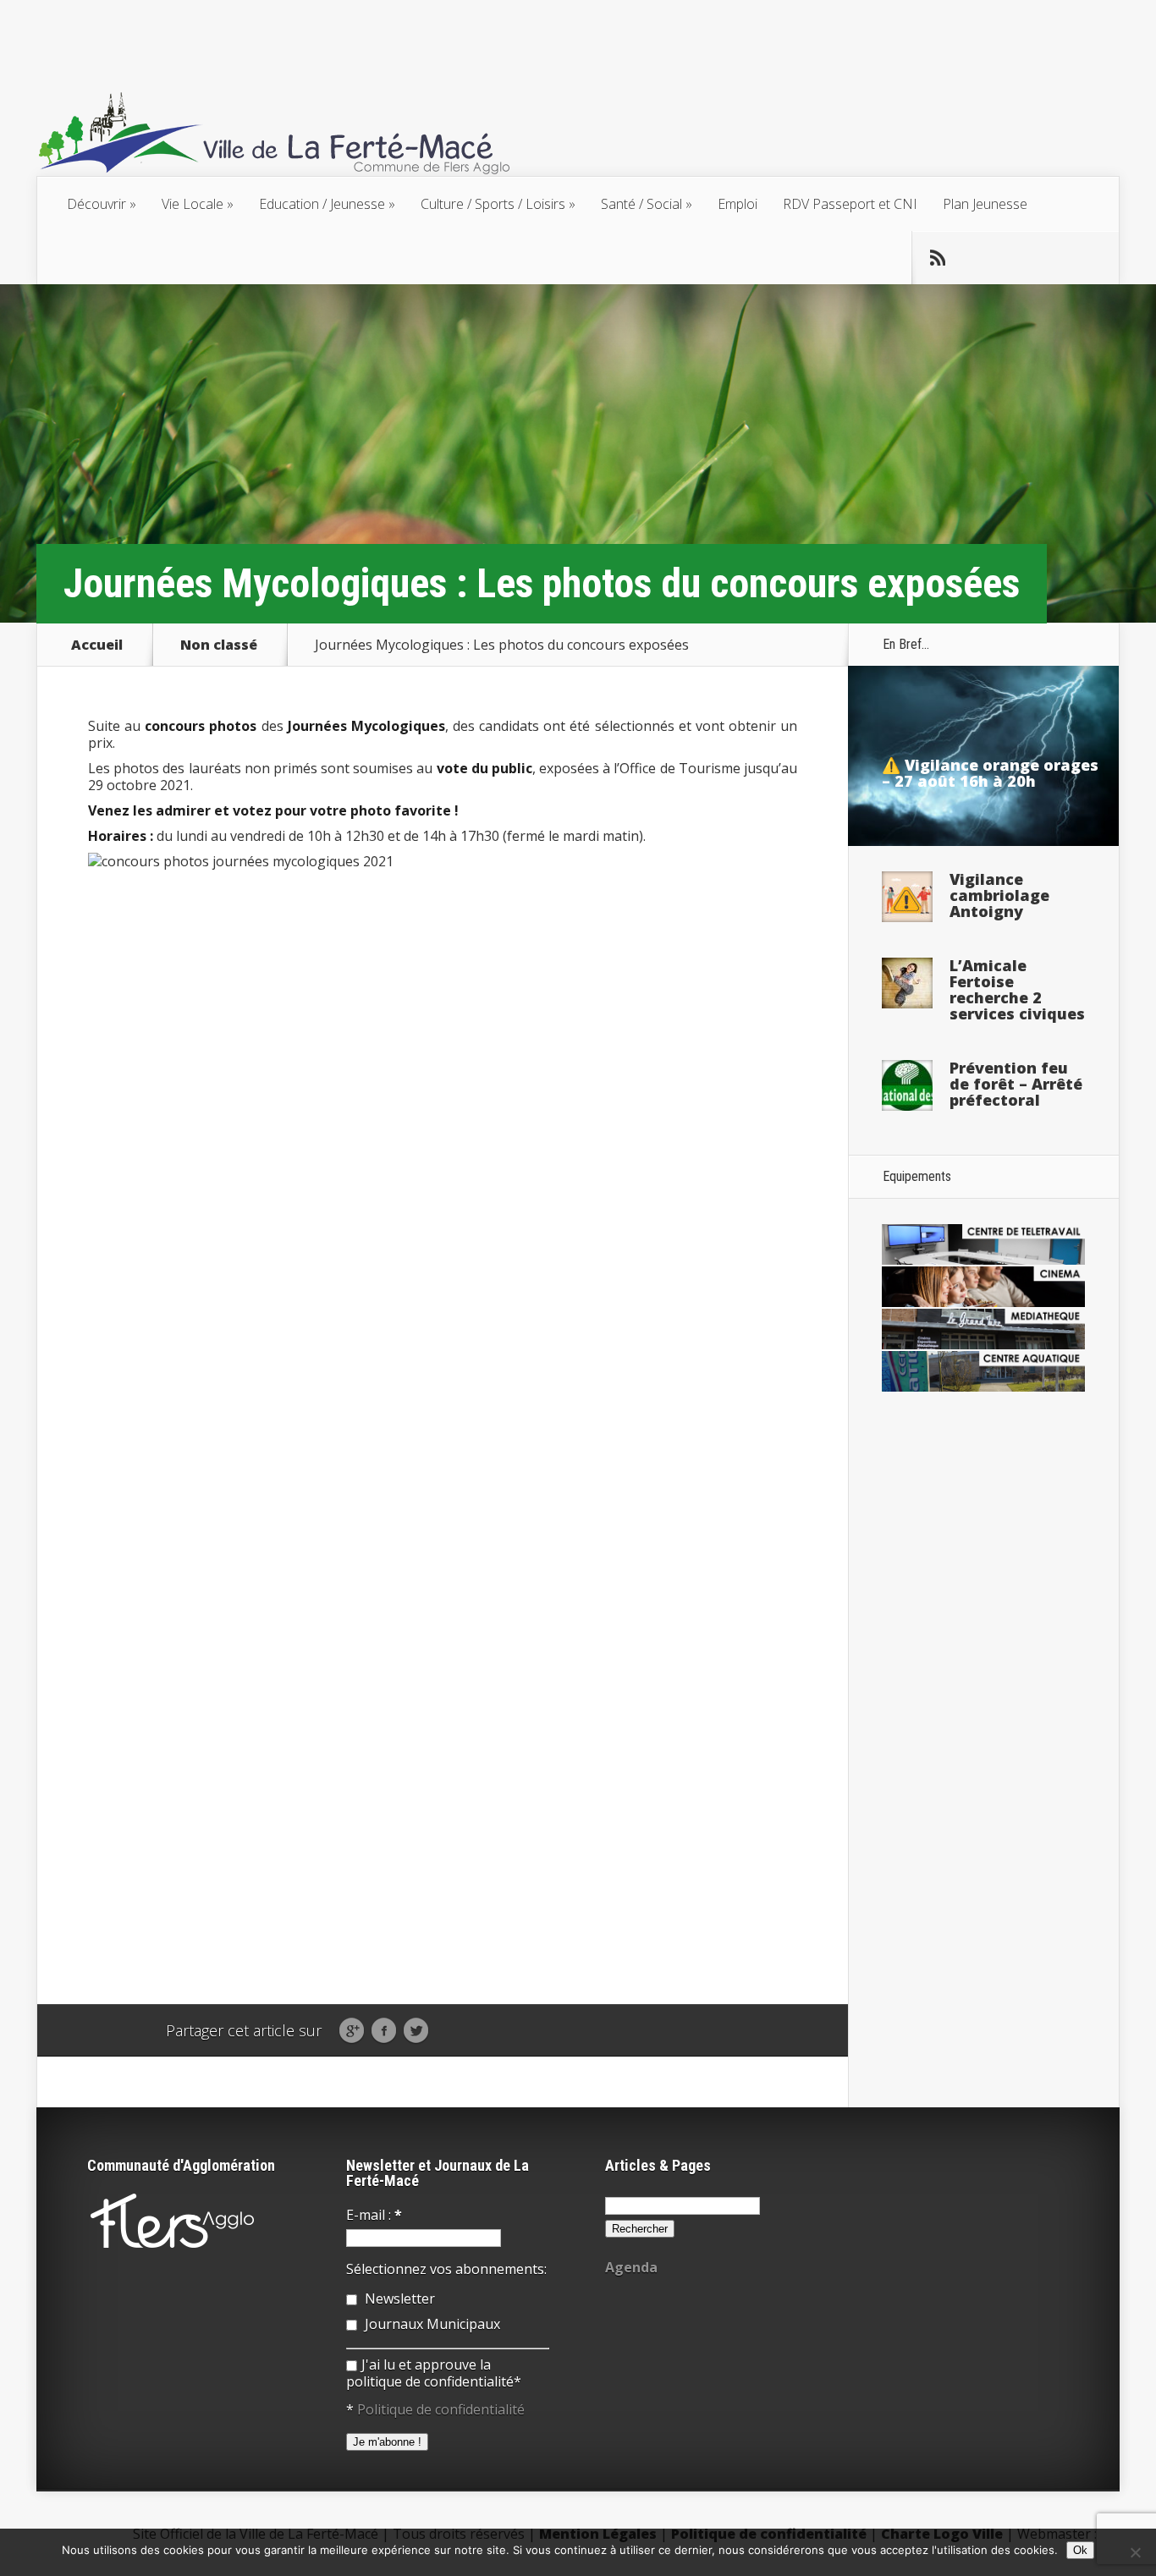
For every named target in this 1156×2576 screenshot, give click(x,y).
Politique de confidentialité (441, 2409)
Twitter (416, 2031)
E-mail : (374, 2215)
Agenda (631, 2267)
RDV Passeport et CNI (850, 204)
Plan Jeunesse (985, 204)
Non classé (219, 645)
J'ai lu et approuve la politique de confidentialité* (434, 2373)
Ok (1080, 2550)
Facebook (384, 2031)
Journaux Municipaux (431, 2324)
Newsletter (398, 2299)
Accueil (97, 645)
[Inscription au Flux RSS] (938, 258)
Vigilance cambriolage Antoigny (999, 895)
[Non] (1135, 2552)
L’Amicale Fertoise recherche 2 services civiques (1017, 989)
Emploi (738, 204)
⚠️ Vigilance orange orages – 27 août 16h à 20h (990, 773)
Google (352, 2031)
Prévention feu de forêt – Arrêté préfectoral (1016, 1084)
